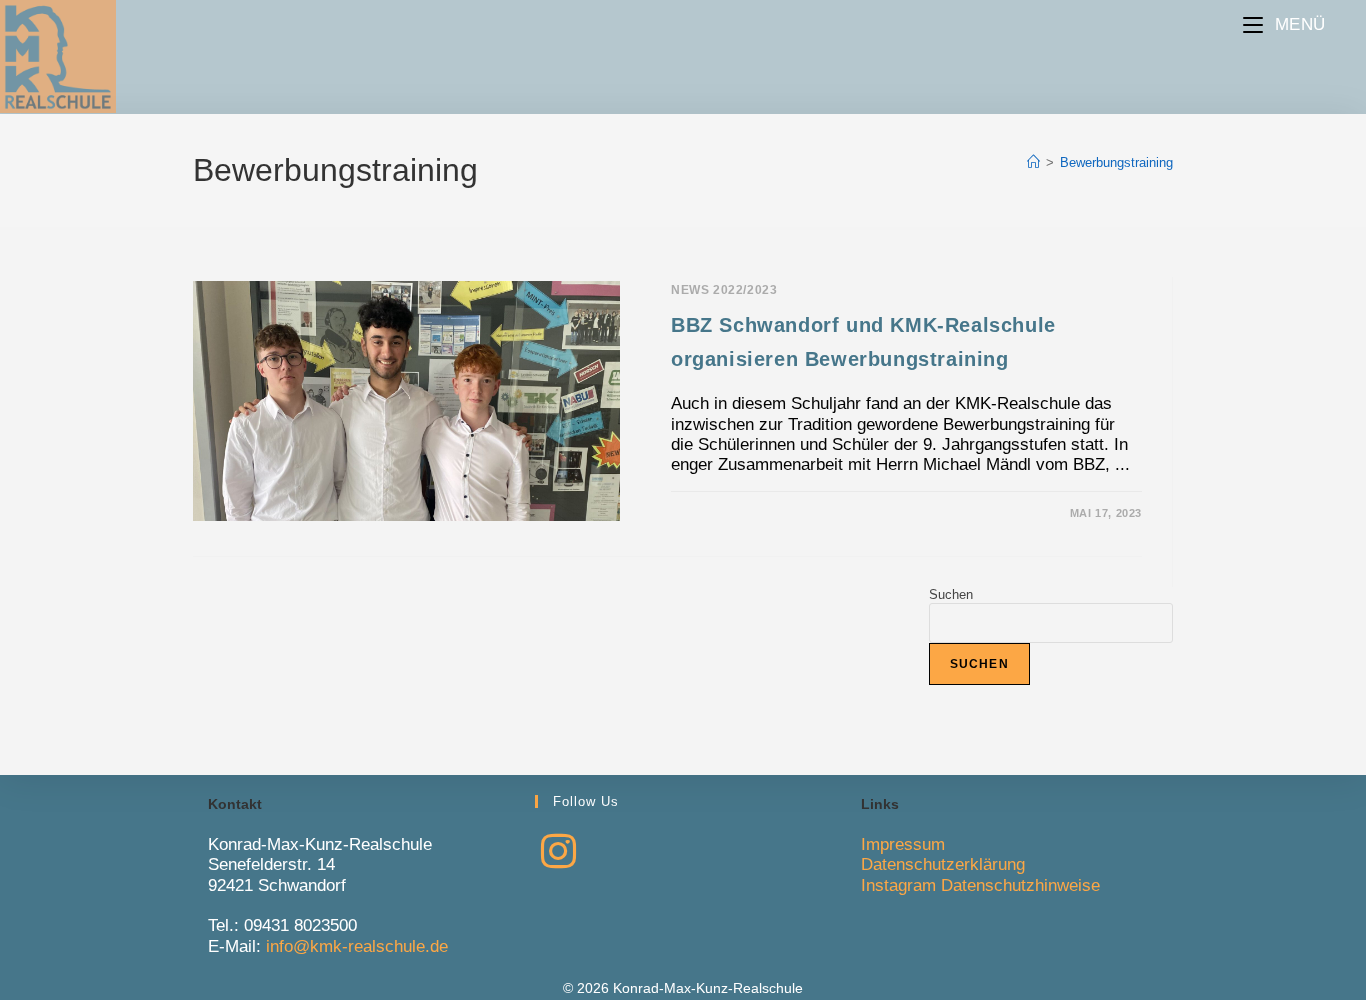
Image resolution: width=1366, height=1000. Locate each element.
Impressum (903, 844)
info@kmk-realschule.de (357, 946)
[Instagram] (558, 852)
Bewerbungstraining (1116, 162)
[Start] (1033, 162)
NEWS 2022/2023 (724, 290)
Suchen (951, 594)
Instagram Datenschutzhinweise (980, 885)
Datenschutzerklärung (943, 864)
